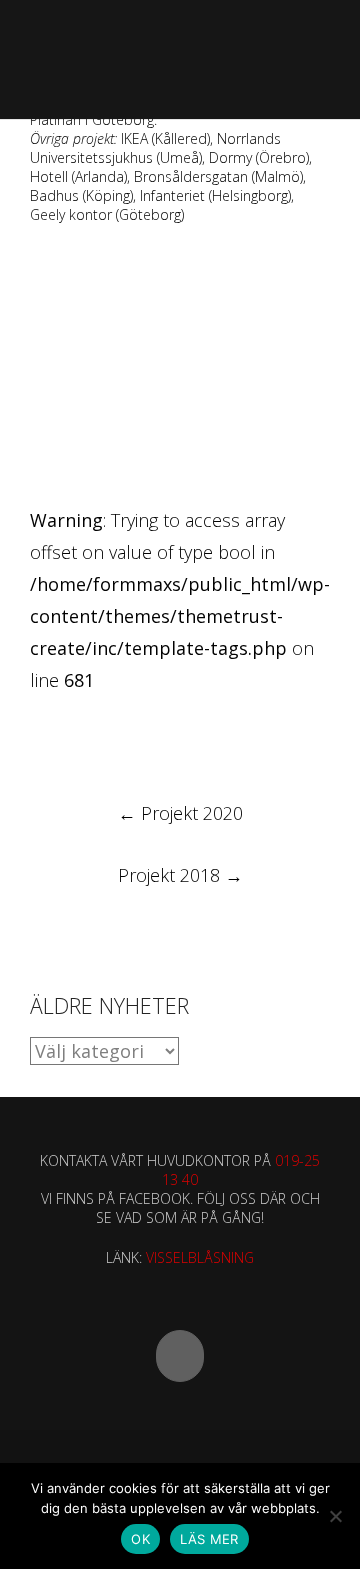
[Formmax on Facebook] (180, 1356)
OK (140, 1539)
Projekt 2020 (180, 813)
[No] (335, 1516)
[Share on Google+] (112, 736)
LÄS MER (209, 1539)
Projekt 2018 (180, 875)
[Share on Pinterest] (186, 736)
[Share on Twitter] (75, 736)
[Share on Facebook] (38, 736)
